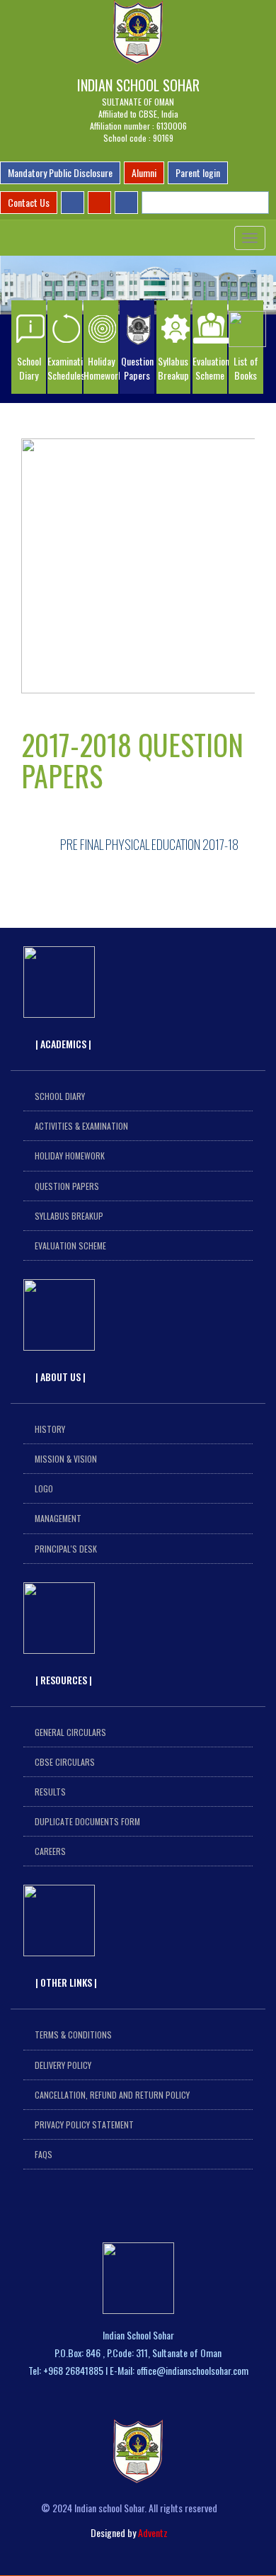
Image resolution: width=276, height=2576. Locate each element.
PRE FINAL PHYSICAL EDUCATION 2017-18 (149, 844)
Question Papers (67, 1186)
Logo (44, 1488)
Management (58, 1518)
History (50, 1429)
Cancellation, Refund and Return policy (112, 2095)
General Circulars (70, 1732)
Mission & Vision (66, 1459)
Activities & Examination (81, 1126)
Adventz (153, 2532)
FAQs (44, 2154)
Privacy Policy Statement (84, 2124)
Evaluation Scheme (70, 1246)
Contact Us (29, 202)
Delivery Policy (63, 2065)
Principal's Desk (66, 1549)
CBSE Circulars (65, 1762)
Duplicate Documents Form (87, 1821)
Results (50, 1792)
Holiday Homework (70, 1156)
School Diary (60, 1096)
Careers (50, 1851)
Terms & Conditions (73, 2035)
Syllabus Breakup (69, 1216)
